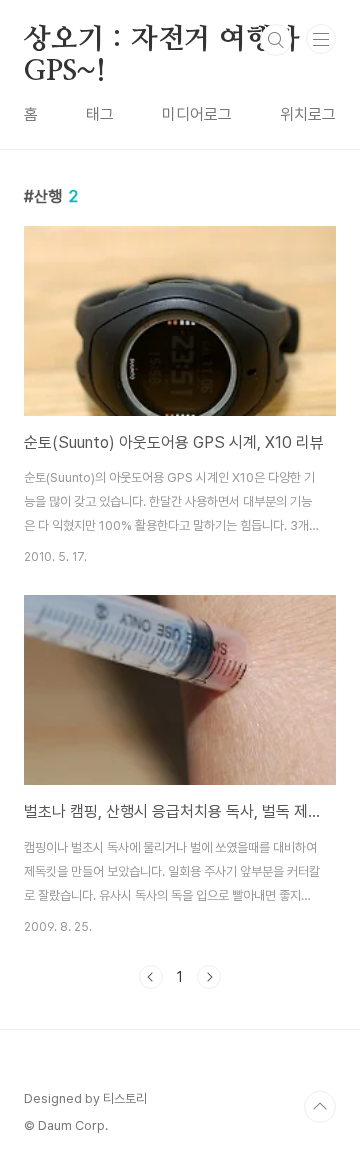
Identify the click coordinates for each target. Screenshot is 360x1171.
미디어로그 (197, 114)
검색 (276, 40)
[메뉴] (321, 39)
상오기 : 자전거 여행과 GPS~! (161, 41)
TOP (320, 1107)
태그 (100, 114)
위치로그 (308, 114)
